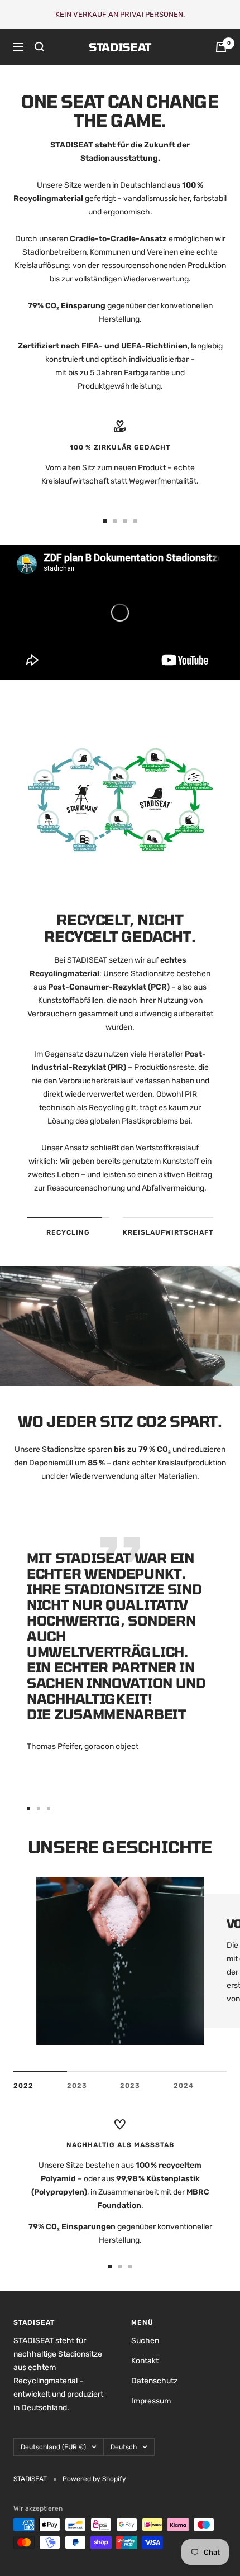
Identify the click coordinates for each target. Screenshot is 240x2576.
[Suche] (40, 47)
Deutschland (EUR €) (53, 2447)
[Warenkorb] (221, 47)
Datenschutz (154, 2381)
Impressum (151, 2401)
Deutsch (124, 2447)
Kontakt (145, 2361)
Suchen (145, 2341)
